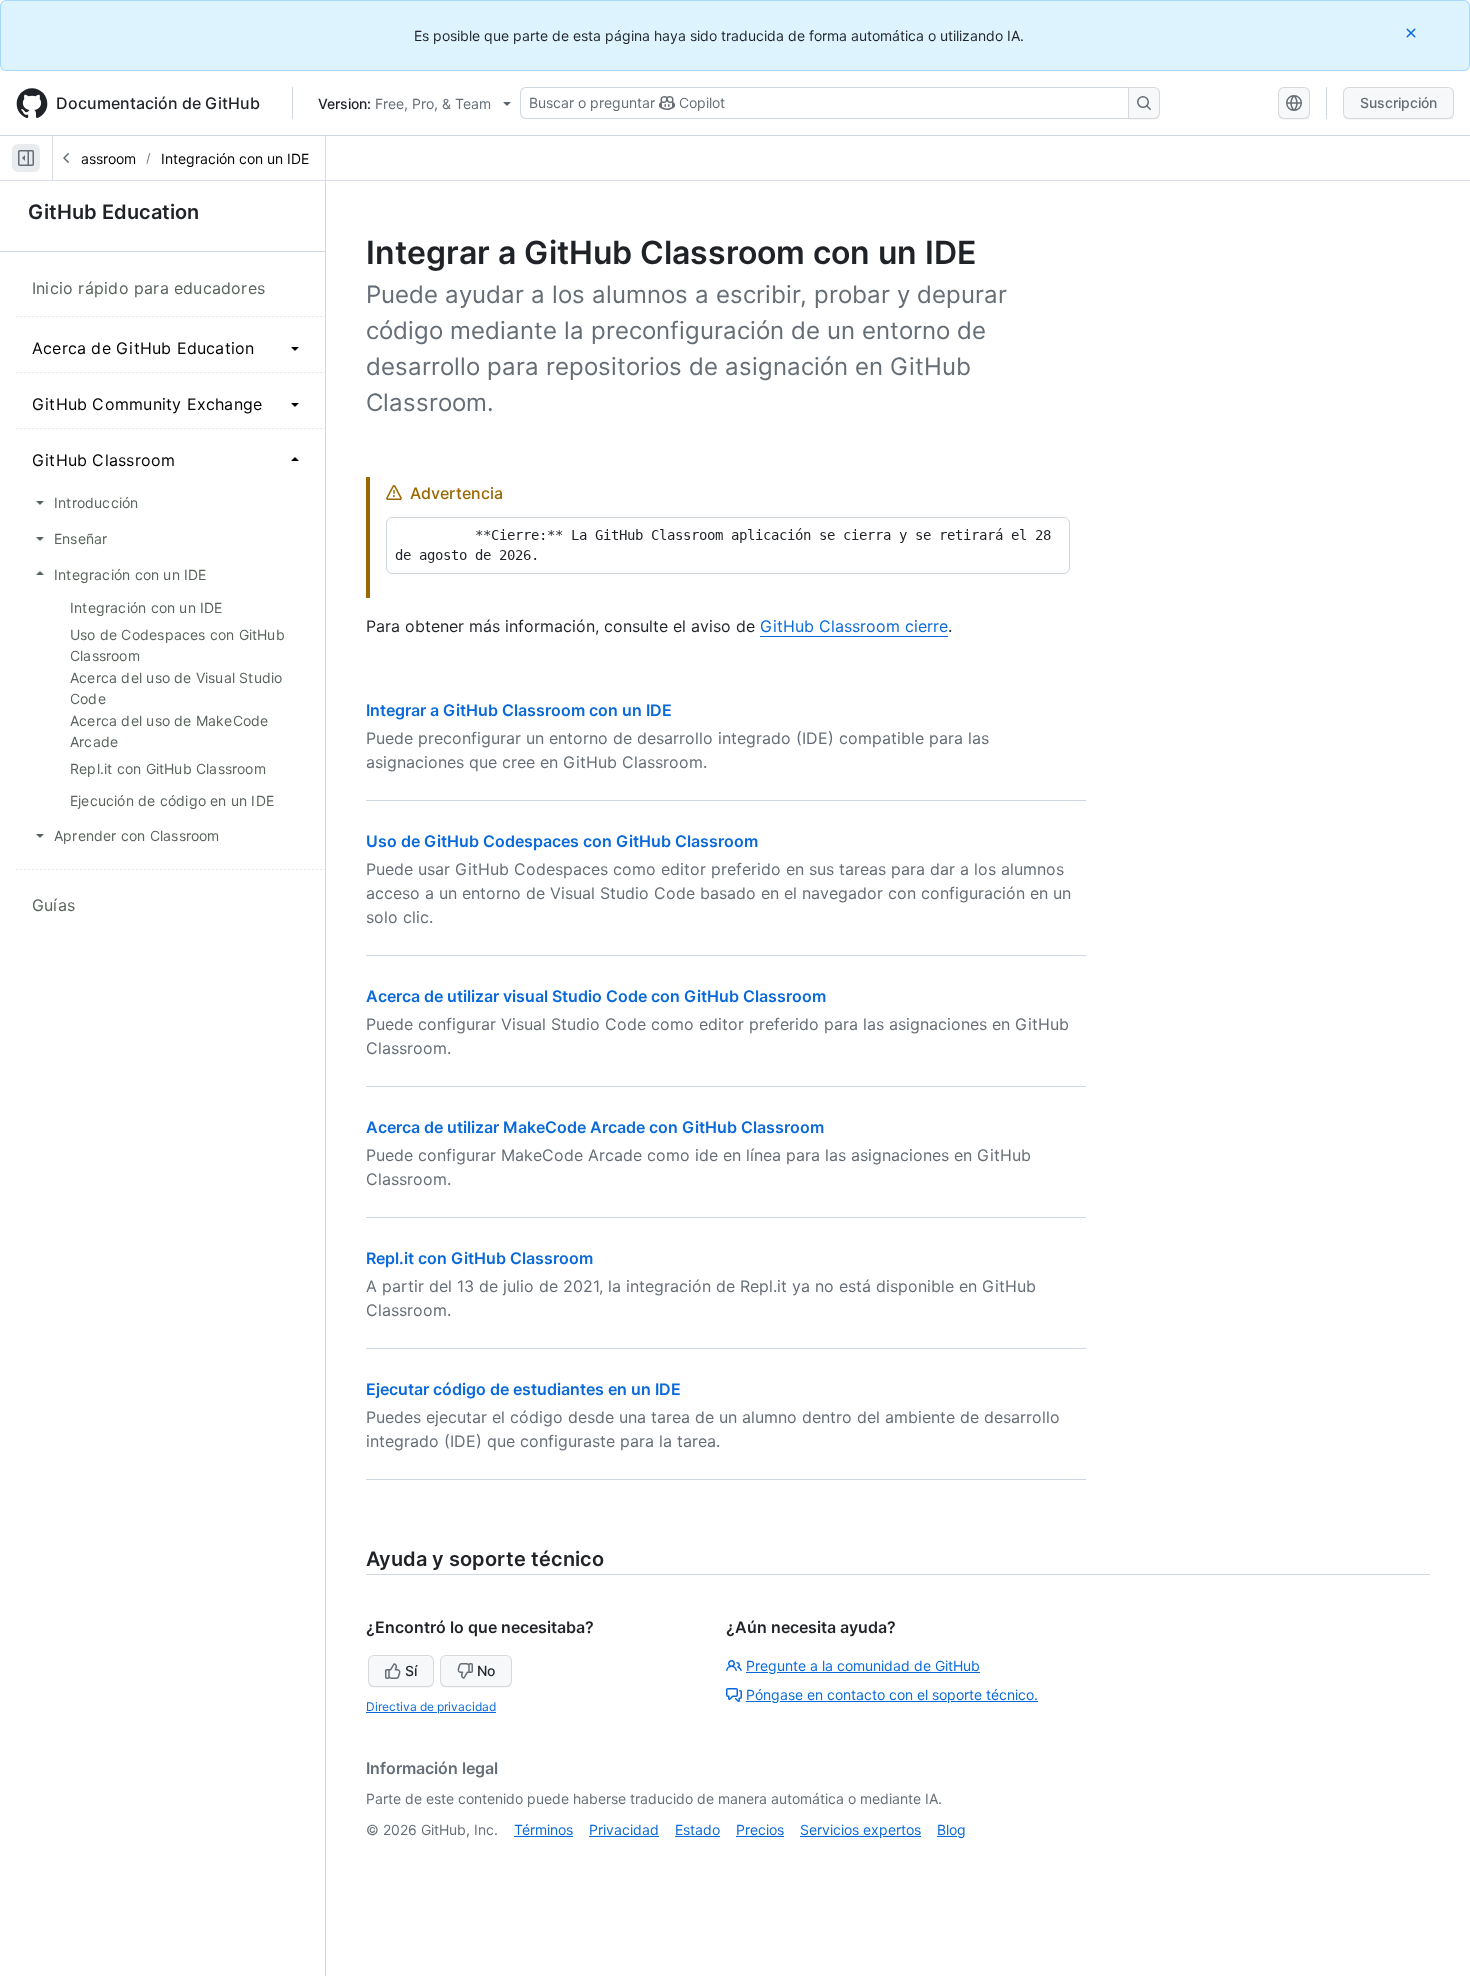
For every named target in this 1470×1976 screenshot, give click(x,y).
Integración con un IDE (235, 158)
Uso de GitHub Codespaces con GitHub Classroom (562, 841)
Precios (760, 1829)
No (486, 1670)
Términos (543, 1829)
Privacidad (624, 1829)
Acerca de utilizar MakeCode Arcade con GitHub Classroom (595, 1127)
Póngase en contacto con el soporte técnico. (892, 1694)
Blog (951, 1829)
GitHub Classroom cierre (854, 626)
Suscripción (1398, 102)
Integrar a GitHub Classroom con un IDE (519, 710)
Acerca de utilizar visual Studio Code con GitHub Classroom (596, 996)
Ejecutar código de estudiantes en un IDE (523, 1389)
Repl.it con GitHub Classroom (479, 1258)
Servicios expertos (860, 1829)
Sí (411, 1670)
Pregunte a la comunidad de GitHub (863, 1665)
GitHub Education (113, 212)
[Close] (1413, 32)
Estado (697, 1829)
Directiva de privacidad (431, 1706)
